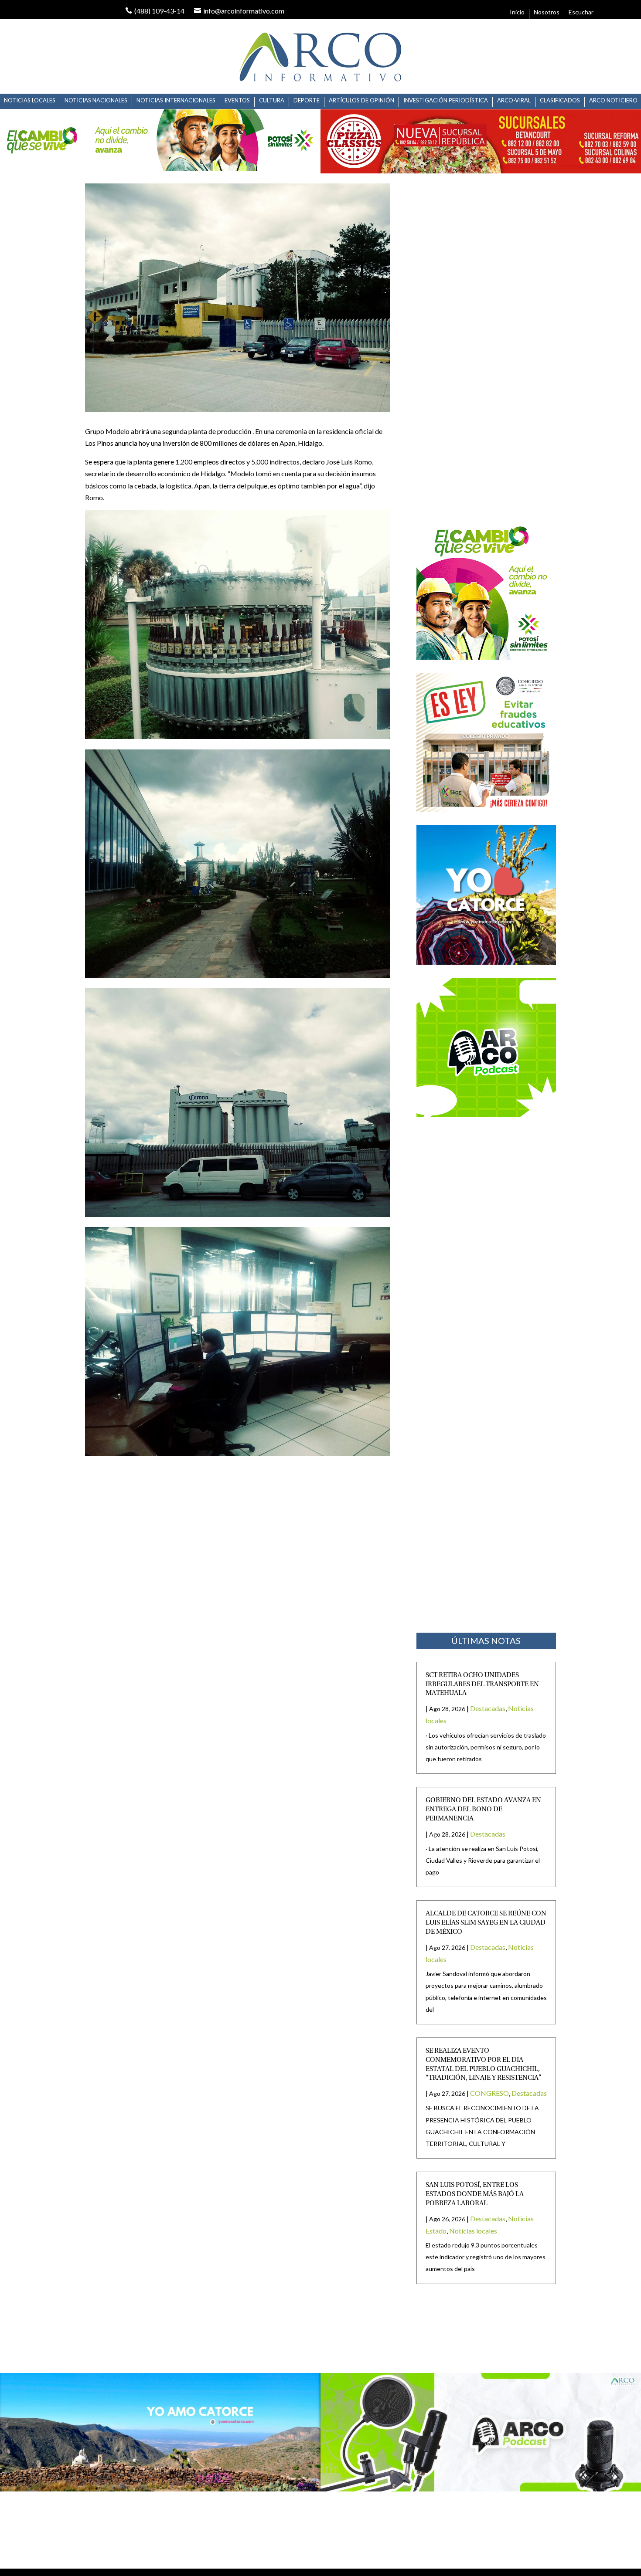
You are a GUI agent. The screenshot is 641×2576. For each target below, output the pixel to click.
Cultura (272, 100)
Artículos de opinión (361, 100)
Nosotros (547, 12)
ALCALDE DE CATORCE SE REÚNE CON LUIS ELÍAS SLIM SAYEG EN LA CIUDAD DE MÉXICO (486, 1923)
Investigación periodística (446, 100)
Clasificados (560, 100)
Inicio (517, 12)
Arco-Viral (514, 100)
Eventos (237, 100)
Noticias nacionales (96, 100)
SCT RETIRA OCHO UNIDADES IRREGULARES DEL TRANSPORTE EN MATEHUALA (482, 1685)
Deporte (307, 100)
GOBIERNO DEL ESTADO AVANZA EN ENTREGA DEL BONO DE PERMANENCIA (483, 1810)
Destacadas (488, 1708)
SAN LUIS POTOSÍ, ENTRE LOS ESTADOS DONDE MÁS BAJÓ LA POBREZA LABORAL (475, 2194)
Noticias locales (473, 2231)
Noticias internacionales (176, 100)
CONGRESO (489, 2093)
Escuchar (581, 12)
